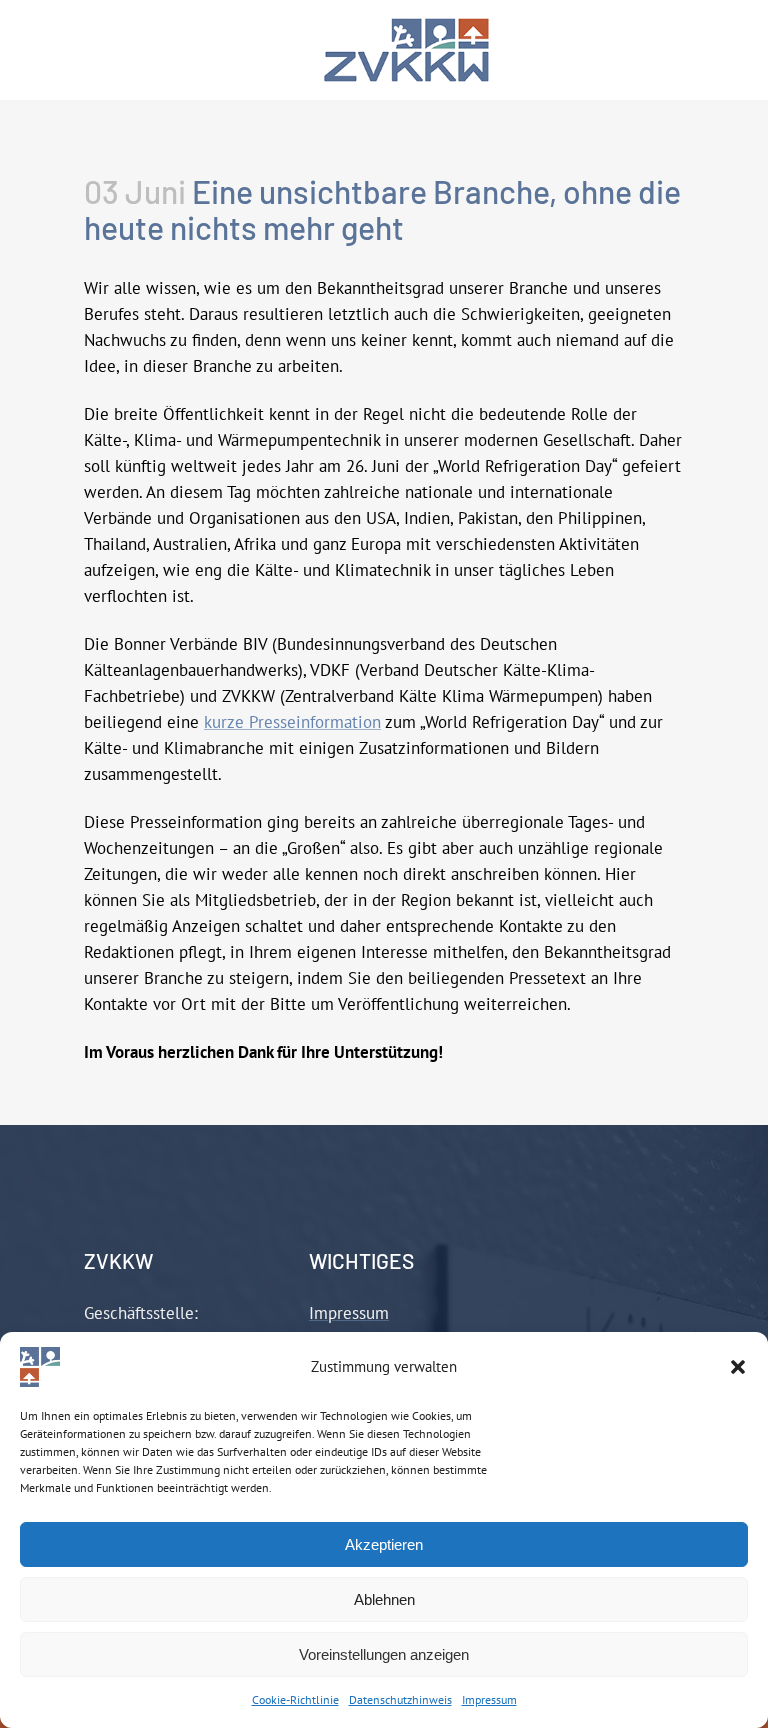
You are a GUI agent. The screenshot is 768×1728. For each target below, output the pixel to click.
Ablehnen (384, 1599)
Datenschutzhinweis (400, 1699)
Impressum (489, 1699)
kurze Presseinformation (292, 722)
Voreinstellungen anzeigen (384, 1654)
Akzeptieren (384, 1544)
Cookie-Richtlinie (295, 1699)
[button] (738, 1367)
